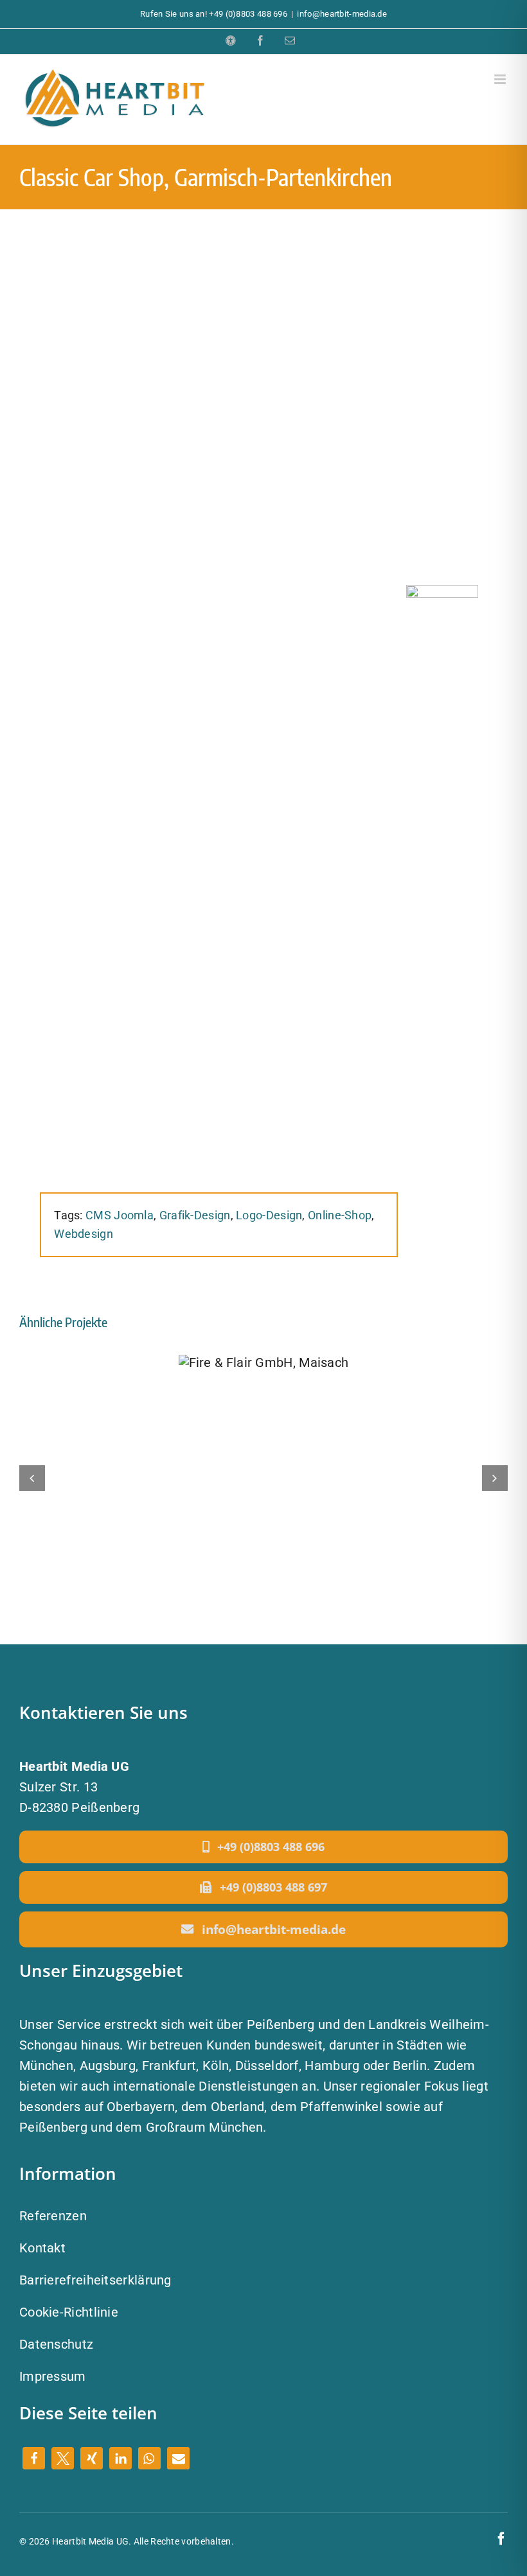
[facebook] (501, 2539)
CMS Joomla (120, 1215)
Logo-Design (269, 1215)
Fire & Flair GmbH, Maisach (263, 1361)
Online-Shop (340, 1215)
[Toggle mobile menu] (501, 79)
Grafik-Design (195, 1215)
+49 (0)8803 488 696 (248, 14)
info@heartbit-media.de (342, 14)
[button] (34, 2458)
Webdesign (84, 1234)
